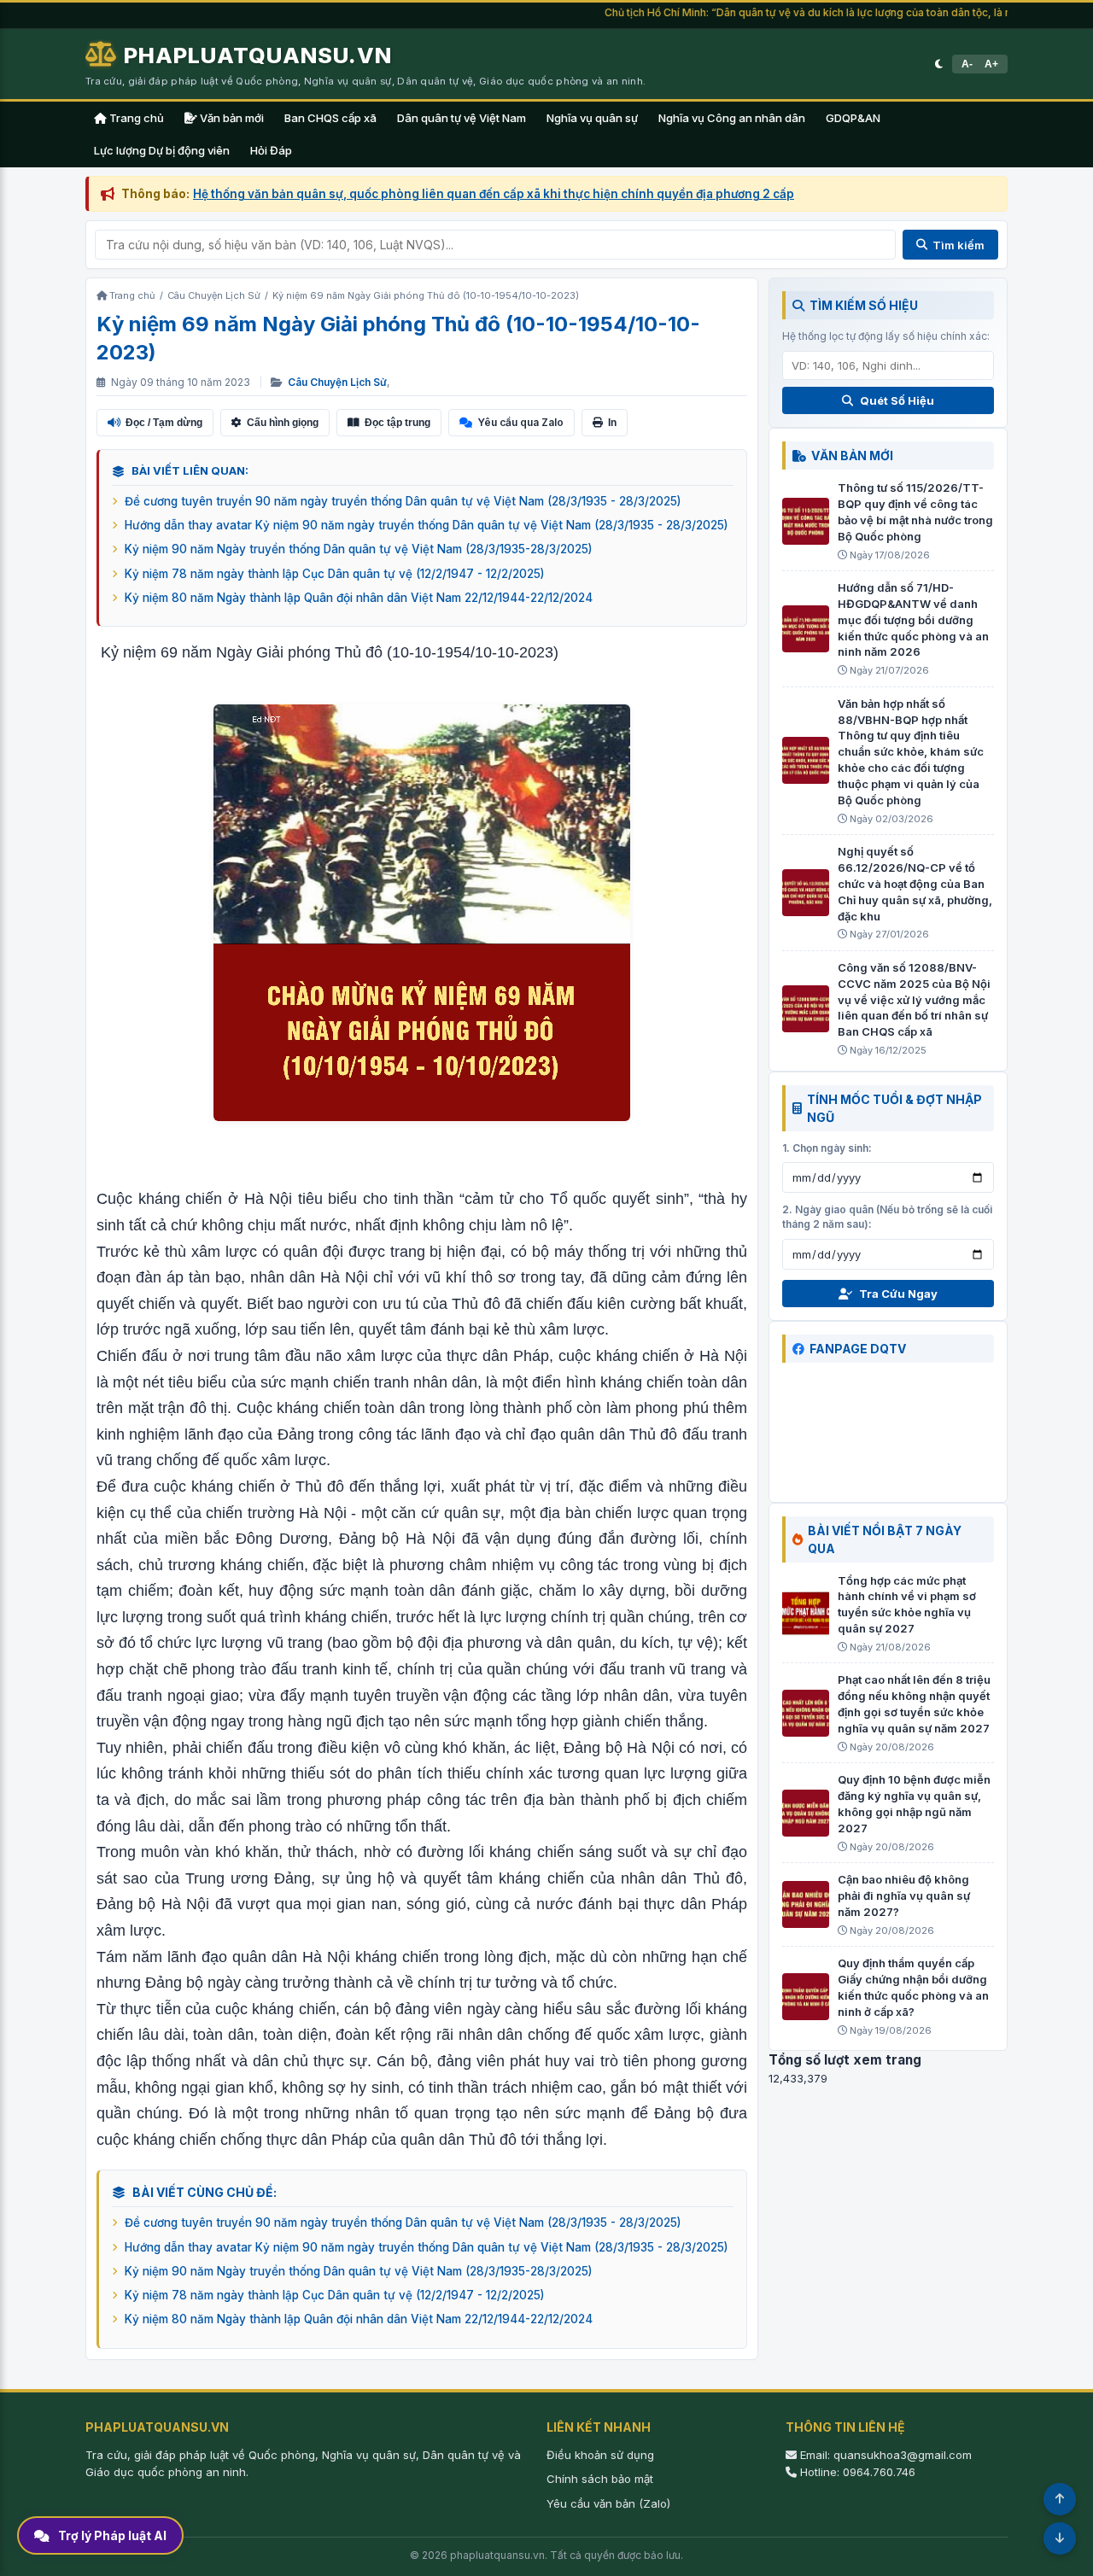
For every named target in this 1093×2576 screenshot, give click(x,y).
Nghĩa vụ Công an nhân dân (732, 118)
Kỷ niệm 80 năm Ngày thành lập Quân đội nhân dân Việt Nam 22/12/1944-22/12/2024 (359, 598)
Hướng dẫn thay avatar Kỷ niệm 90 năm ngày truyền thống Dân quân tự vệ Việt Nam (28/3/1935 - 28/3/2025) (426, 525)
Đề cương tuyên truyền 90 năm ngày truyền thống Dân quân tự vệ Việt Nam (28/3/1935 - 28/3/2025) (403, 501)
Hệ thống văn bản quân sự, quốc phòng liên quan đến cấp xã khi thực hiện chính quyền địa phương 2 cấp (494, 194)
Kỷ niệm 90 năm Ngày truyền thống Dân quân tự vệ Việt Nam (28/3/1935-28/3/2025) (358, 549)
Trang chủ (135, 118)
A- (967, 64)
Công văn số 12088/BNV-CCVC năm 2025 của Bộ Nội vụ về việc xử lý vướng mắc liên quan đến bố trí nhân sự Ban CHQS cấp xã (914, 999)
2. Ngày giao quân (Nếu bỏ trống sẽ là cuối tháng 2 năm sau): (887, 1217)
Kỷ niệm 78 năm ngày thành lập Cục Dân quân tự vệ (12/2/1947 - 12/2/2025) (334, 574)
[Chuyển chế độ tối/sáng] (939, 64)
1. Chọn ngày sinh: (827, 1148)
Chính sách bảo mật (600, 2479)
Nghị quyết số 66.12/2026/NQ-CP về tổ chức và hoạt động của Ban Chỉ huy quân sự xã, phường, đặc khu (915, 883)
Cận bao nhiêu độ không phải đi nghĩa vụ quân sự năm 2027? (904, 1895)
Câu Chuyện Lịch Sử (337, 382)
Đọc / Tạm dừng (164, 423)
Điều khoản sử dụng (600, 2455)
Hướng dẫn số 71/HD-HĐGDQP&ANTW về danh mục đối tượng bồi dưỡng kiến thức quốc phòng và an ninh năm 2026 (913, 619)
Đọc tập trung (397, 423)
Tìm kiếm (959, 245)
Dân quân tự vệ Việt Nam (462, 118)
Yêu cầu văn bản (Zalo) (608, 2503)
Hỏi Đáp (271, 150)
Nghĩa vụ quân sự (592, 118)
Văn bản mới (231, 118)
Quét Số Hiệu (897, 400)
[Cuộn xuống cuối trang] (1060, 2538)
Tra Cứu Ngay (898, 1294)
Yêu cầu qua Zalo (520, 422)
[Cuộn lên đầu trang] (1060, 2499)
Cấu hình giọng (283, 423)
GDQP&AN (853, 118)
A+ (991, 64)
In (612, 423)
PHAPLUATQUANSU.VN (258, 55)
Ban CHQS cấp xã (330, 118)
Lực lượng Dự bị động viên (162, 150)
